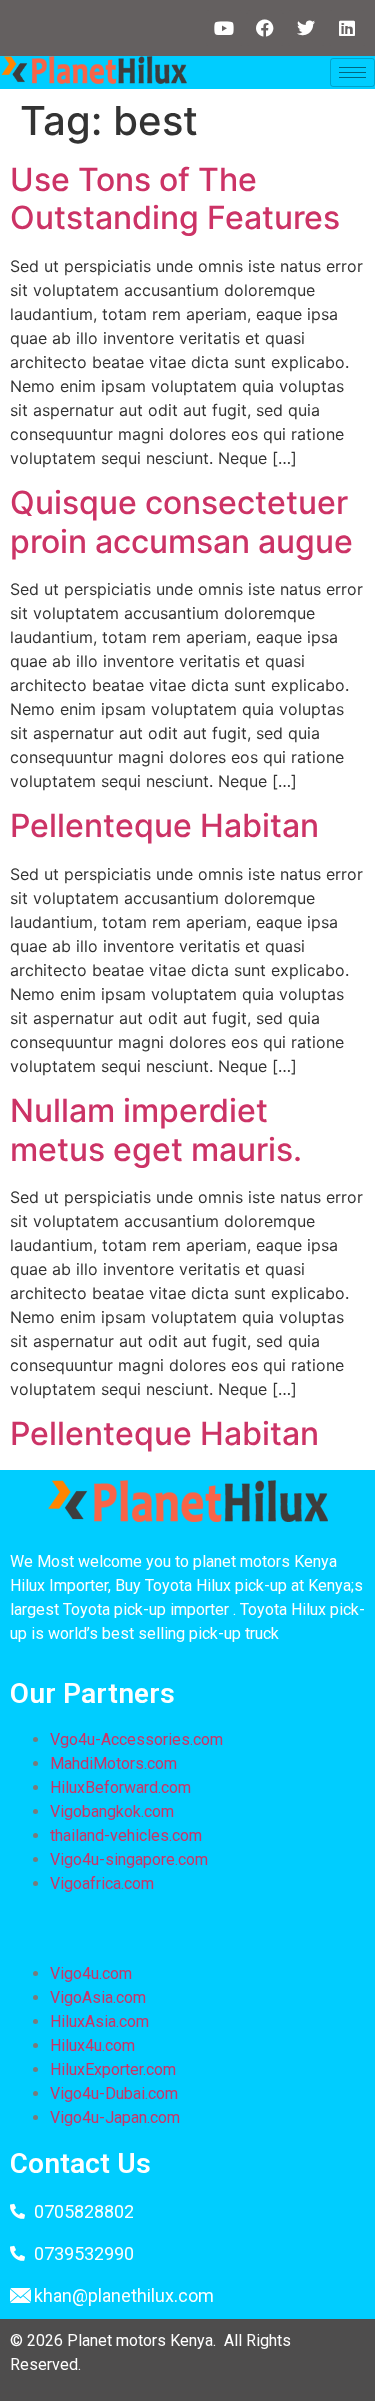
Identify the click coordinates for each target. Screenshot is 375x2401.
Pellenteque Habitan (164, 825)
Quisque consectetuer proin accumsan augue (181, 521)
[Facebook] (265, 28)
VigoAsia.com (98, 1997)
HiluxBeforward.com (120, 1787)
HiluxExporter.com (113, 2069)
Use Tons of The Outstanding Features (175, 198)
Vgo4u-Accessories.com (136, 1739)
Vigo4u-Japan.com (115, 2117)
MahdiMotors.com (113, 1763)
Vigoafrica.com (102, 1883)
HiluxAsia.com (99, 2021)
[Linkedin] (347, 28)
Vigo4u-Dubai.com (114, 2093)
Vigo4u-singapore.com (129, 1859)
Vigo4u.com (91, 1973)
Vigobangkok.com (112, 1811)
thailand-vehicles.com (128, 1835)
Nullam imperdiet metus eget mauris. (156, 1129)
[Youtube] (224, 28)
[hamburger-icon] (352, 72)
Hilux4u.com (92, 2045)
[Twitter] (306, 28)
